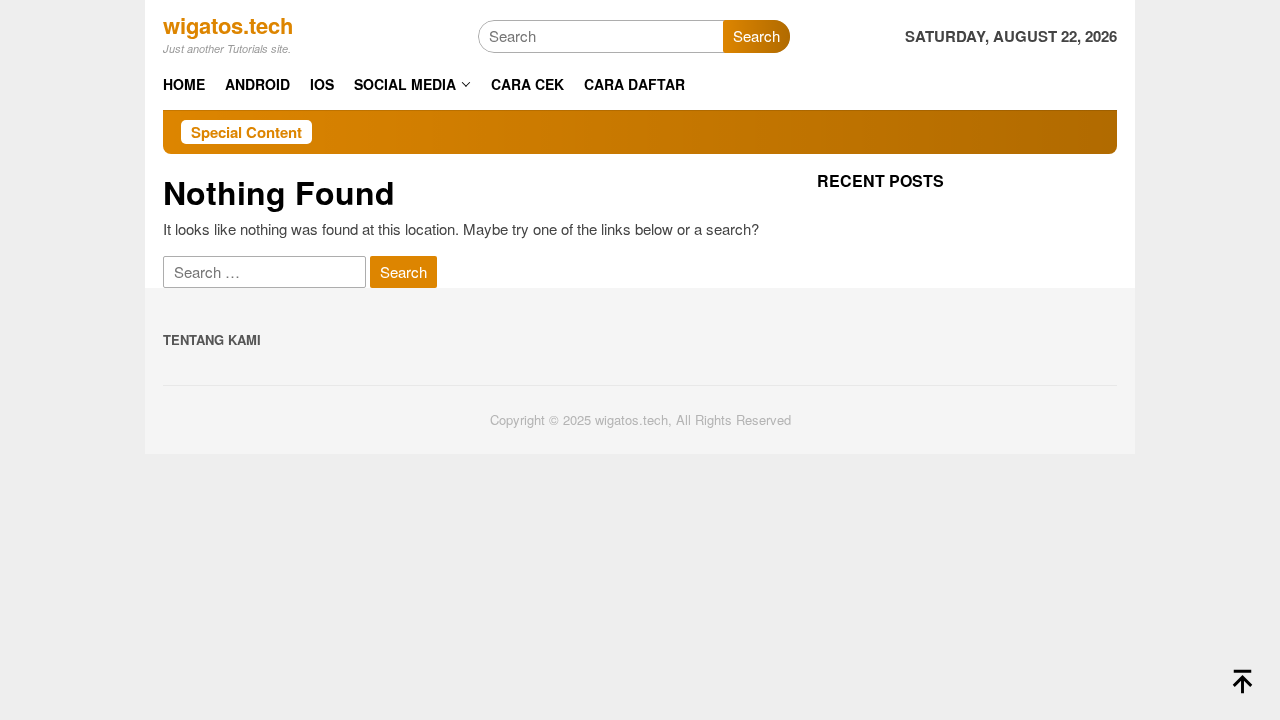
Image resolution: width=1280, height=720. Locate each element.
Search (756, 35)
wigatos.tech (228, 25)
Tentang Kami (212, 339)
